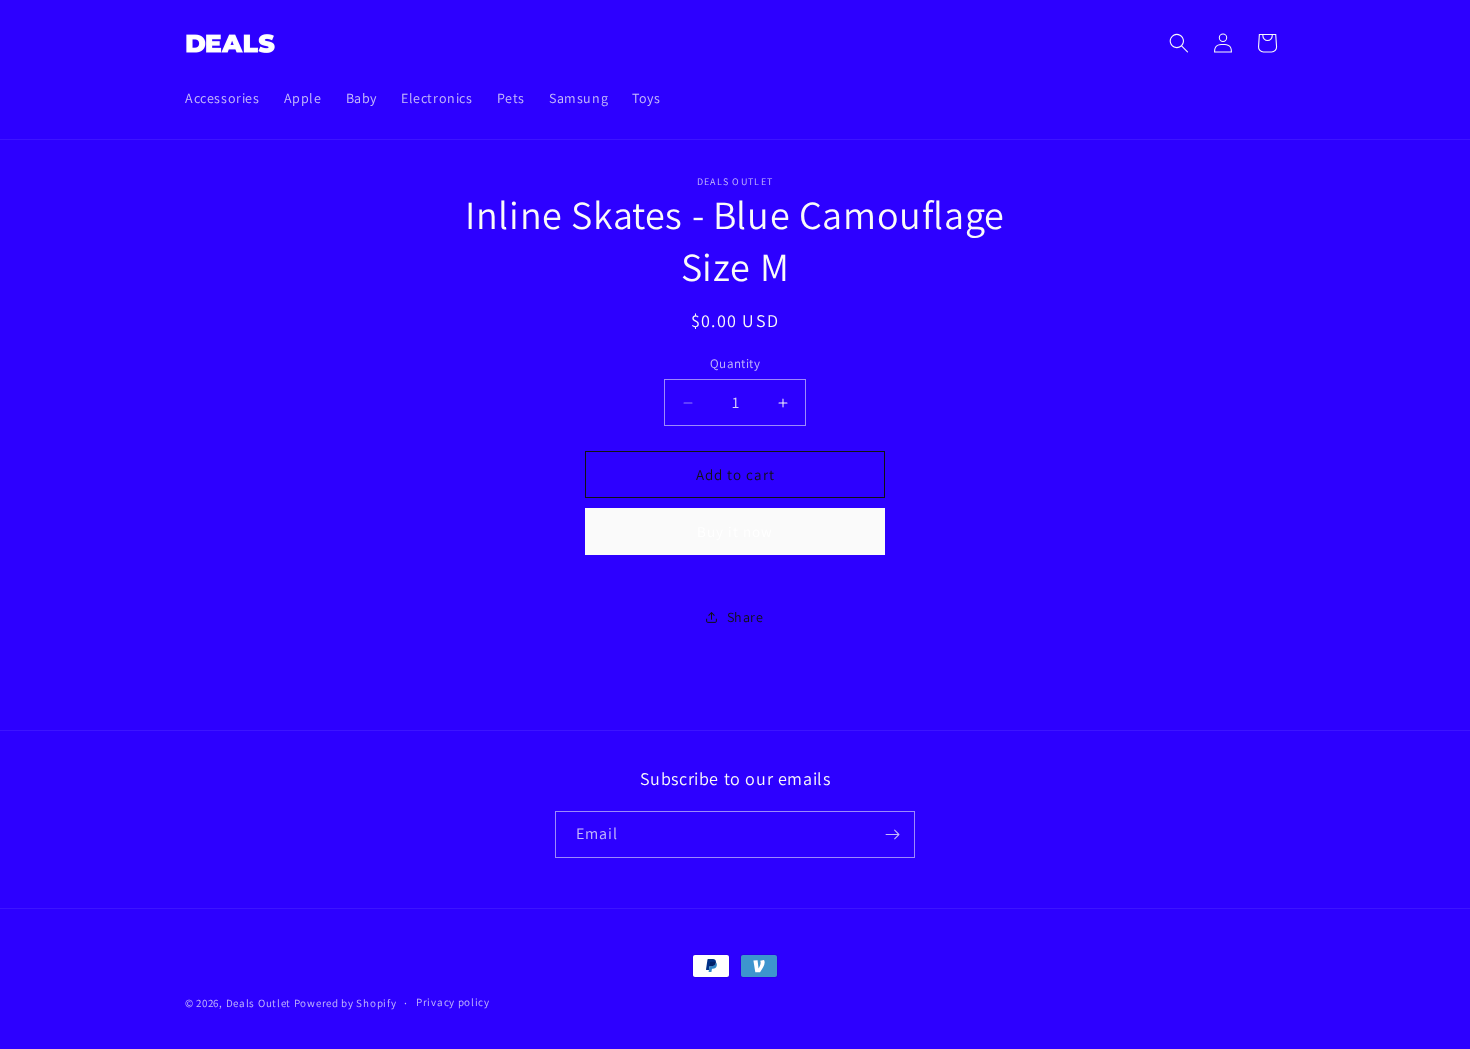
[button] (1179, 43)
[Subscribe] (892, 834)
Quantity (735, 363)
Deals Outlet (258, 1003)
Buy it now (735, 531)
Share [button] (745, 617)
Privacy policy (453, 1002)
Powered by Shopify (345, 1003)
